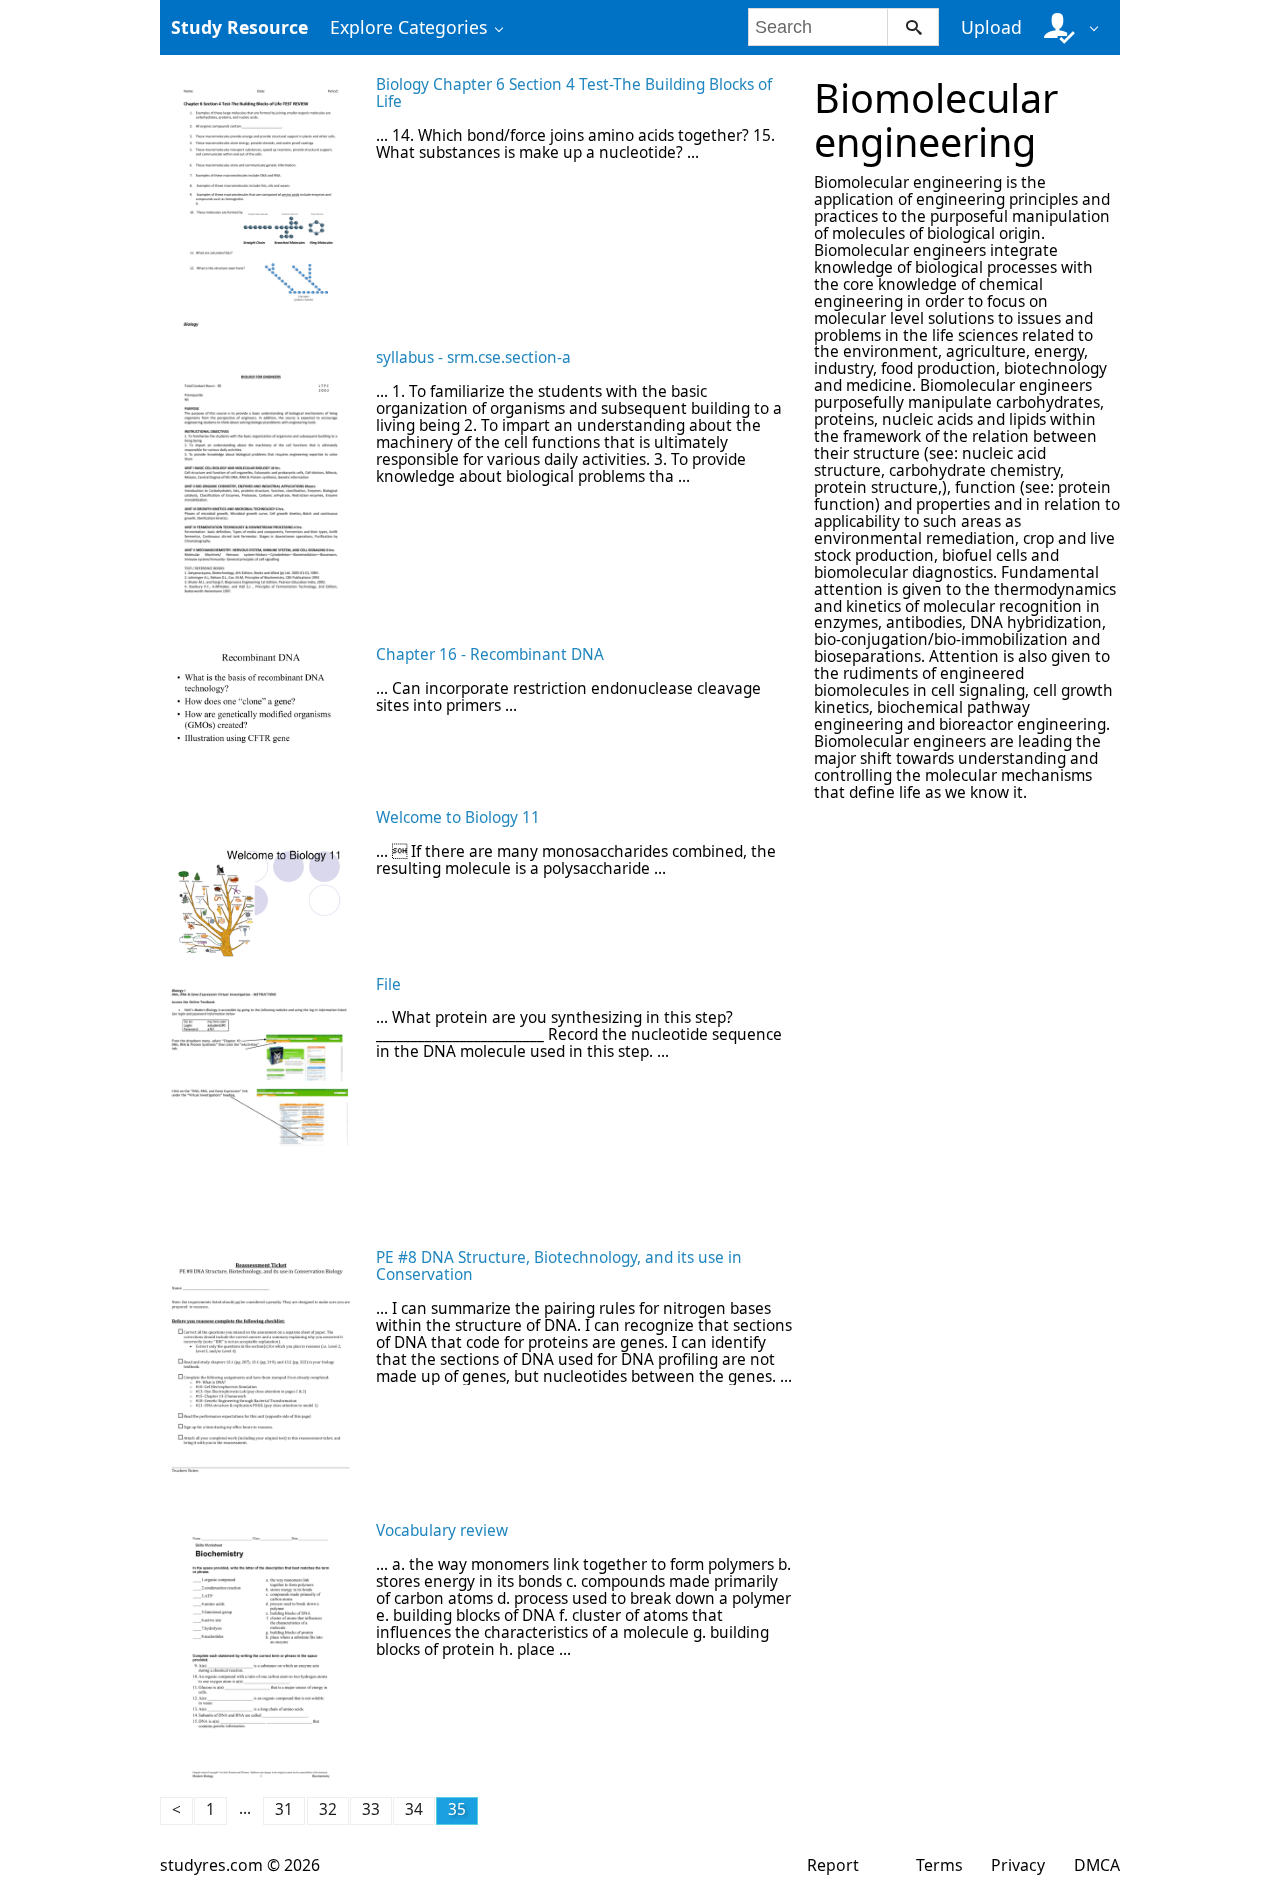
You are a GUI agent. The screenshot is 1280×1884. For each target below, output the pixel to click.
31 (284, 1809)
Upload (991, 27)
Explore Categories (408, 27)
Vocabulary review (442, 1530)
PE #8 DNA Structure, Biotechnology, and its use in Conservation (559, 1266)
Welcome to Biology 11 (458, 817)
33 (371, 1809)
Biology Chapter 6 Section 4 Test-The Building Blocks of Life (574, 93)
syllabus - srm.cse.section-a (473, 357)
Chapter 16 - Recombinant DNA (490, 654)
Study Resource (239, 27)
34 (414, 1809)
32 (328, 1809)
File (388, 984)
